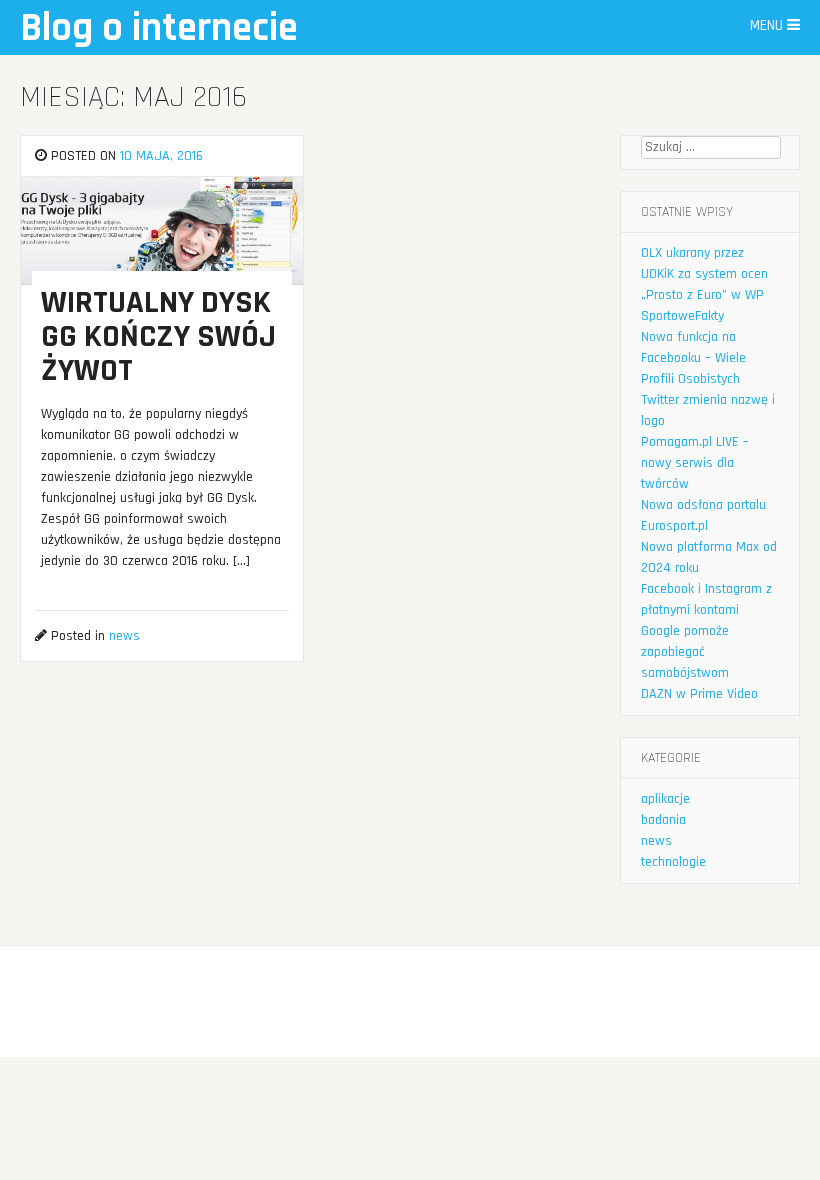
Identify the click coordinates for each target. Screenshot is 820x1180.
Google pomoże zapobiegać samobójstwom (685, 652)
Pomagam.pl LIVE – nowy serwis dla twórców (695, 463)
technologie (673, 862)
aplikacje (665, 799)
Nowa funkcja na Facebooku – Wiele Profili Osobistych (693, 358)
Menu (768, 25)
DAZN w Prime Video (699, 694)
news (124, 636)
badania (663, 820)
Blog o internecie (159, 28)
